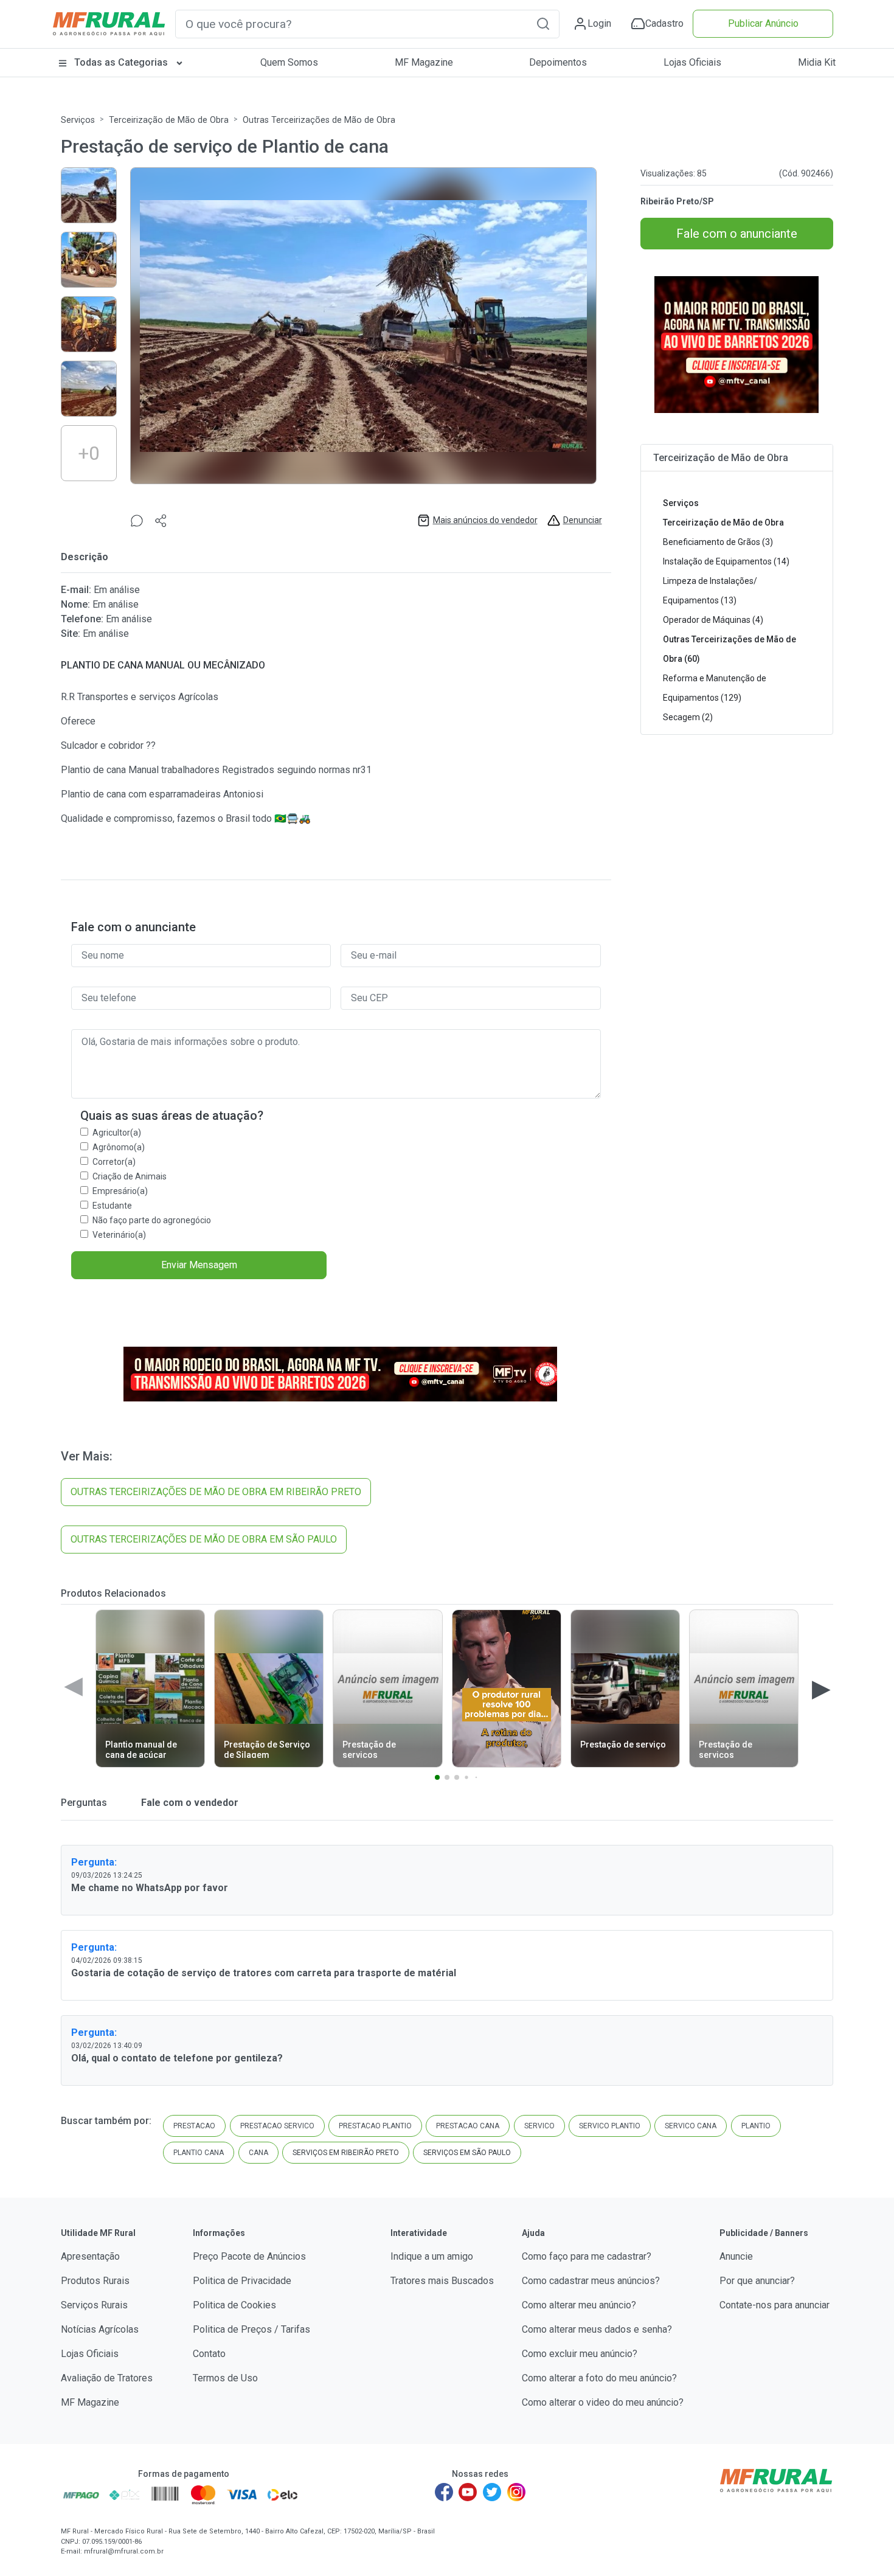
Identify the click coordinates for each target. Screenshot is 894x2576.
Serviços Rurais (94, 2305)
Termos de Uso (225, 2378)
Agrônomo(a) (119, 1147)
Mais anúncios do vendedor (485, 520)
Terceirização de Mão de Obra (169, 120)
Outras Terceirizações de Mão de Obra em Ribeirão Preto (216, 1492)
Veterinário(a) (119, 1235)
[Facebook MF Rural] (444, 2492)
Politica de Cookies (234, 2305)
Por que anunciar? (757, 2281)
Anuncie (736, 2256)
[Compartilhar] (161, 520)
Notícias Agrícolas (100, 2329)
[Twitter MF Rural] (492, 2492)
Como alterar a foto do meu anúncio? (599, 2378)
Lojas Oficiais (692, 62)
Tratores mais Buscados (442, 2281)
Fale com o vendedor (189, 1803)
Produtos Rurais (95, 2281)
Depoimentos (558, 62)
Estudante (112, 1206)
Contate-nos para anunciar (774, 2305)
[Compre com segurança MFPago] (81, 2494)
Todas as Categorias (121, 62)
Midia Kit (817, 62)
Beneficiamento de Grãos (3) (718, 542)
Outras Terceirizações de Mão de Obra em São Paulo (204, 1539)
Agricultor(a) (117, 1133)
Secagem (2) (688, 717)
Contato (209, 2354)
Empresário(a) (120, 1191)
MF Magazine (424, 62)
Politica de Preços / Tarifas (251, 2329)
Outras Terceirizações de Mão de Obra (319, 120)
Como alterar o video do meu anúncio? (603, 2402)
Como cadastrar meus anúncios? (591, 2281)
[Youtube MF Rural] (468, 2492)
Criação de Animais (130, 1176)
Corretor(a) (114, 1162)
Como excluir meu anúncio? (580, 2354)
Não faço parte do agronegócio (152, 1220)
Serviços (78, 120)
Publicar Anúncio (763, 23)
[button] (543, 23)
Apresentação (90, 2256)
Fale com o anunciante (737, 234)
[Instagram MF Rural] (516, 2492)
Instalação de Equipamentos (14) (726, 561)
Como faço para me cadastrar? (587, 2256)
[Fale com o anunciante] (137, 520)
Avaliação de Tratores (107, 2378)
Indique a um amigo (432, 2256)
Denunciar (583, 520)
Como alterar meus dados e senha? (597, 2329)
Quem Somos (289, 62)
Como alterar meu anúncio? (579, 2305)
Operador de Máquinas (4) (713, 620)
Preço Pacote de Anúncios (249, 2256)
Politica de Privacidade (242, 2281)
